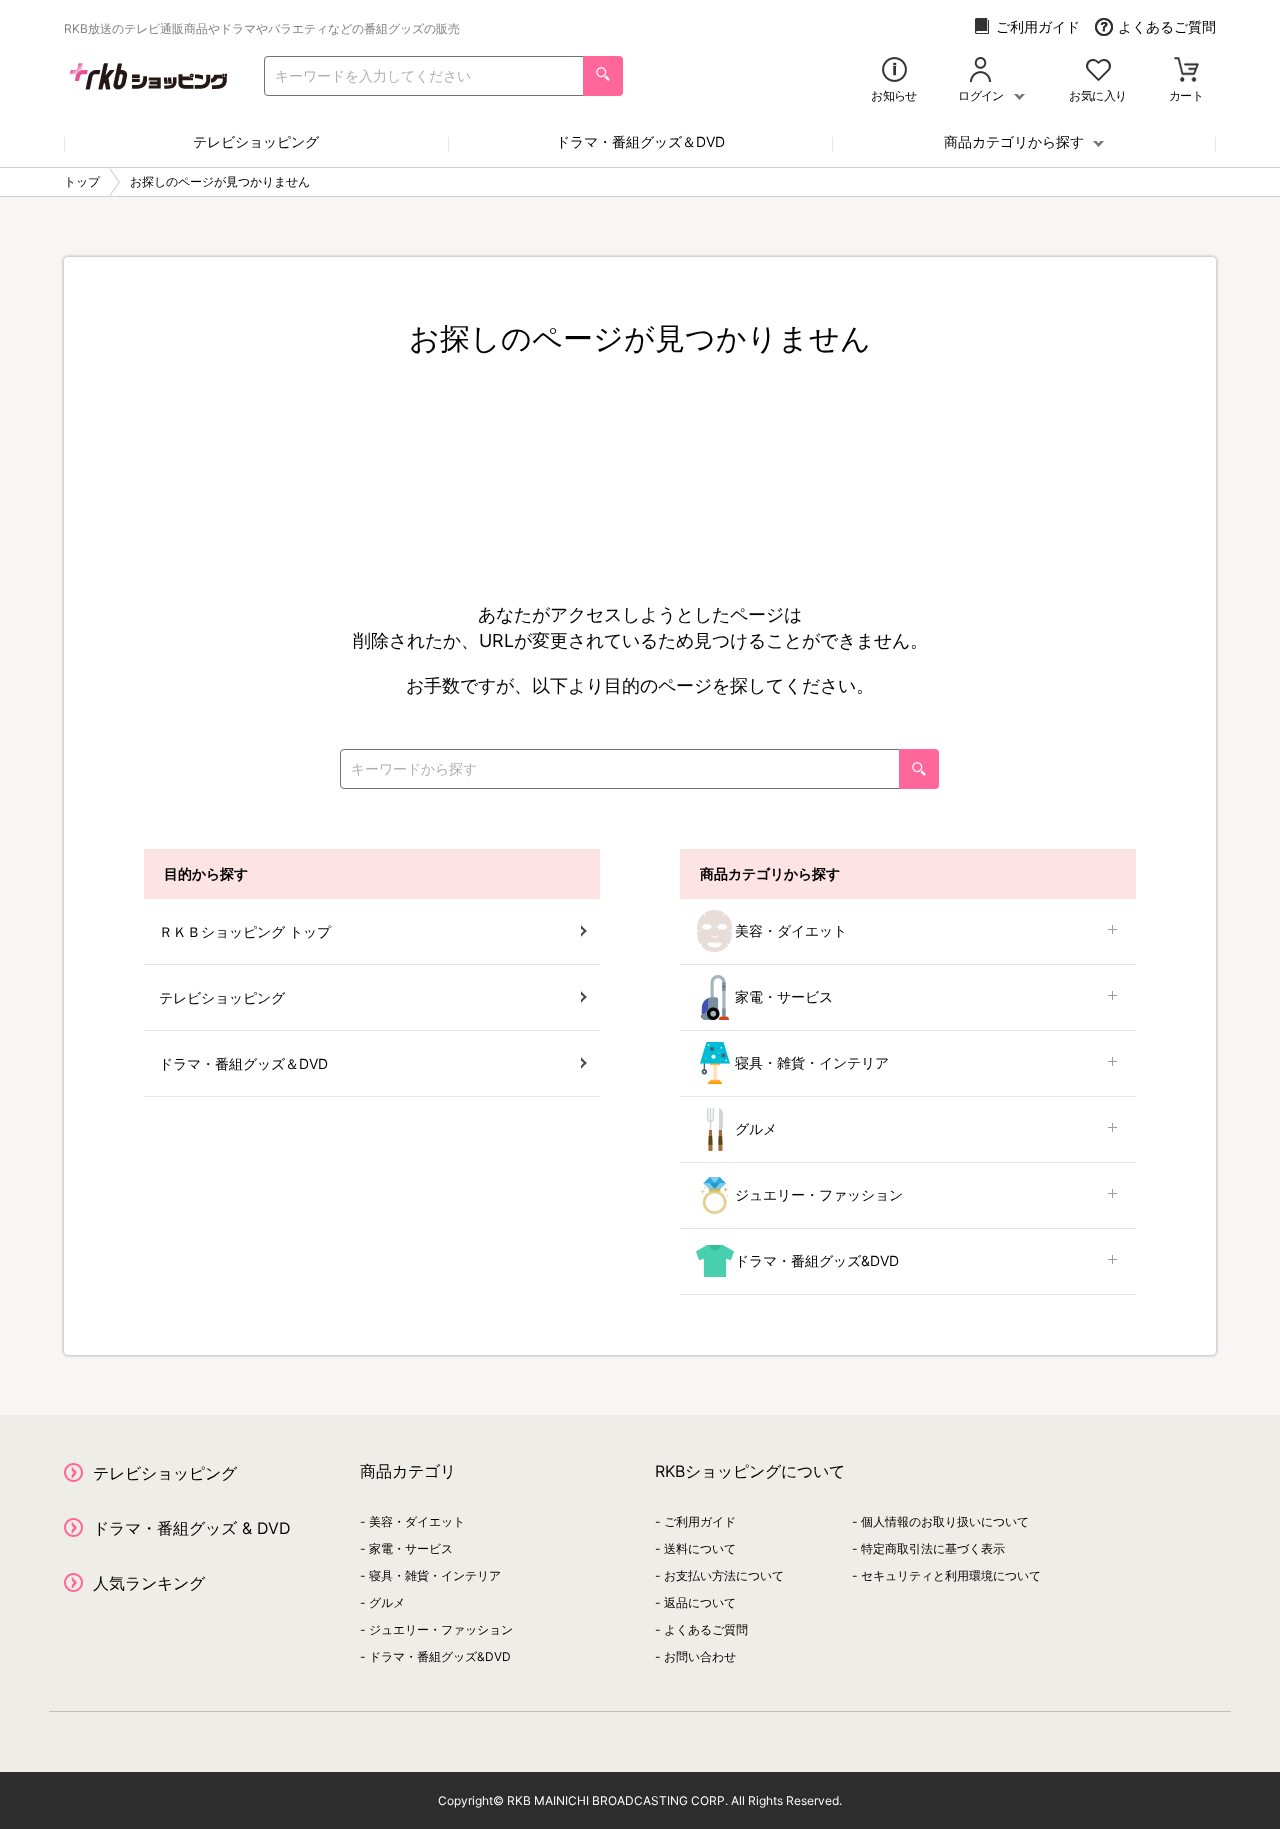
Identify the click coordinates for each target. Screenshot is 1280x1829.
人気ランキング (149, 1583)
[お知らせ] (894, 71)
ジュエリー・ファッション (819, 1194)
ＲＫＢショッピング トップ (245, 931)
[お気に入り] (1098, 71)
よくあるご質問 (1167, 26)
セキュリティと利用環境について (951, 1575)
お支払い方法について (724, 1575)
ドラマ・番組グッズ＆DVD (640, 141)
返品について (700, 1602)
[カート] (1186, 71)
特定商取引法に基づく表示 (933, 1548)
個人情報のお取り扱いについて (945, 1521)
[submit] (603, 76)
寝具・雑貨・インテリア (812, 1062)
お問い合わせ (700, 1656)
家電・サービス (784, 996)
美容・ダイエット (791, 930)
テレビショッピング (256, 141)
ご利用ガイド (1038, 26)
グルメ (756, 1128)
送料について (700, 1548)
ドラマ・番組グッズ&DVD (817, 1260)
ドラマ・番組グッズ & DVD (192, 1528)
